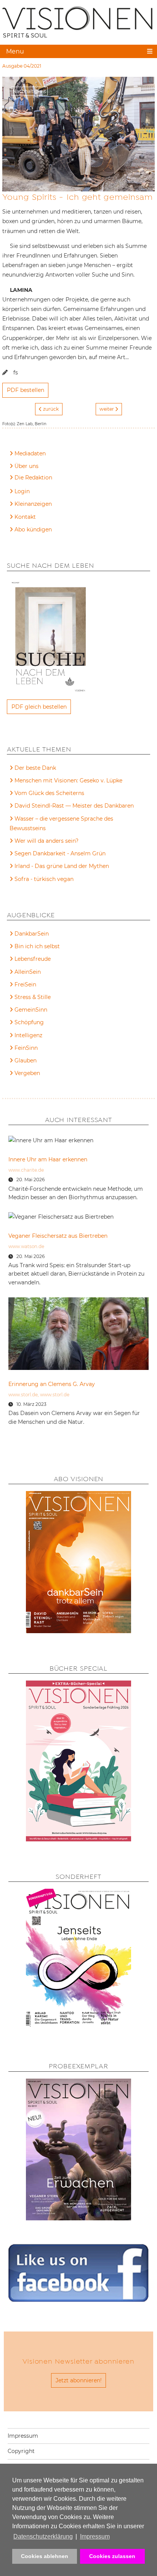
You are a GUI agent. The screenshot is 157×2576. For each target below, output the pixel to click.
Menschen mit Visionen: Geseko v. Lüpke (68, 780)
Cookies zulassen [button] (112, 2556)
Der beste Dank (35, 768)
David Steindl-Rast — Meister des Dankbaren (74, 806)
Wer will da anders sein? (46, 841)
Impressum (23, 2436)
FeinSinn (26, 1048)
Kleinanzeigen (33, 504)
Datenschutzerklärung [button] (43, 2536)
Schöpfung (29, 1022)
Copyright (21, 2451)
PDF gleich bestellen (39, 707)
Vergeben (27, 1073)
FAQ (20, 479)
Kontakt (25, 517)
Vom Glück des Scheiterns (49, 793)
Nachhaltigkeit (29, 91)
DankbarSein (32, 934)
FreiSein (25, 984)
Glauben (26, 1061)
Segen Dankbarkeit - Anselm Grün (60, 853)
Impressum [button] (95, 2536)
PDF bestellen (26, 390)
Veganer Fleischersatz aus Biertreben (58, 1236)
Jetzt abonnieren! (79, 2380)
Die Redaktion (33, 478)
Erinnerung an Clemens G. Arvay (52, 1384)
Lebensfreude (33, 959)
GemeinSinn (31, 1010)
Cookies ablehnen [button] (45, 2556)
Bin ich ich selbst (37, 946)
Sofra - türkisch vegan (44, 879)
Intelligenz (28, 1035)
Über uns (26, 466)
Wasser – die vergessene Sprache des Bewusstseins (61, 823)
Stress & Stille (33, 997)
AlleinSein (28, 972)
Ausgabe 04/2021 (22, 66)
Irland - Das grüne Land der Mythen (62, 866)
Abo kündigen (33, 529)
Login (22, 491)
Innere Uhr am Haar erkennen (48, 1159)
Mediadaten (30, 453)
